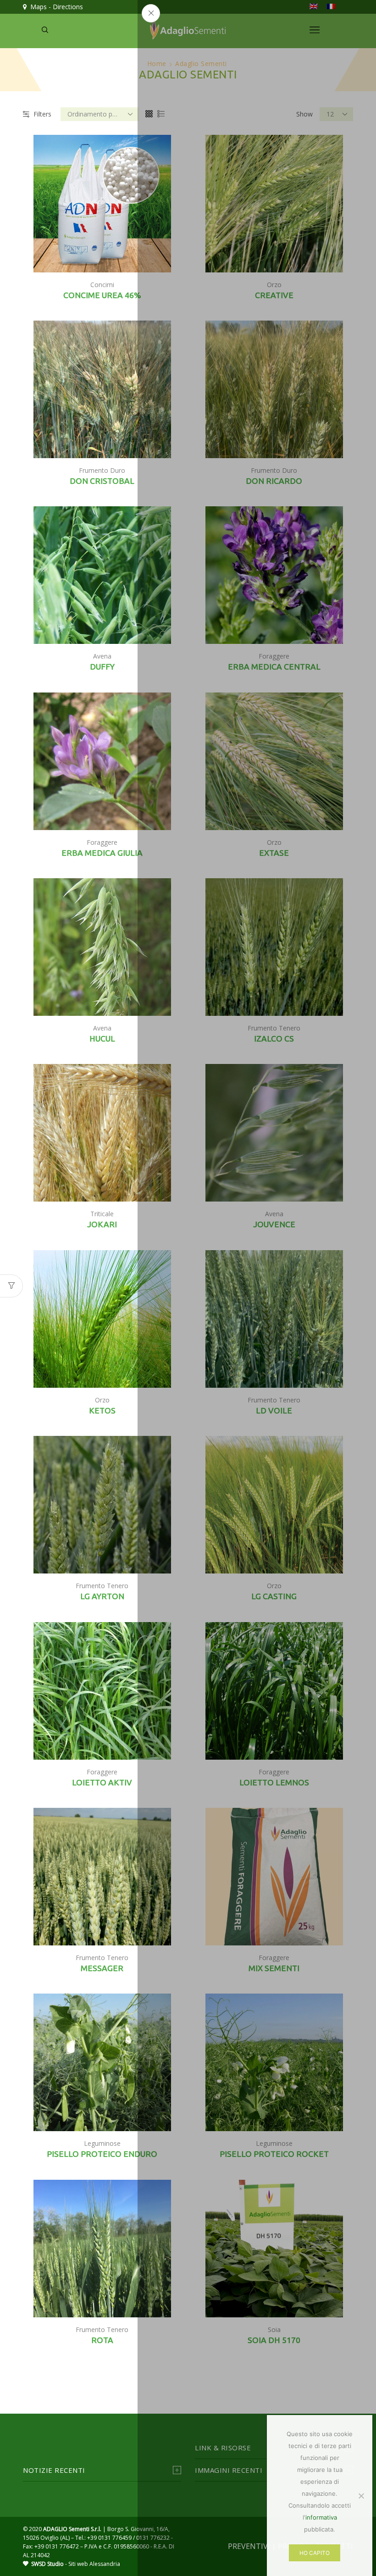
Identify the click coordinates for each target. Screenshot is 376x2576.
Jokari (102, 1224)
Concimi (102, 285)
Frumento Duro (102, 470)
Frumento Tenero (102, 1586)
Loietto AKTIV (102, 1782)
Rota (102, 2340)
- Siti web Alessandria (76, 2564)
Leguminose (102, 2143)
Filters (42, 114)
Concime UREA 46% (102, 295)
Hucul (102, 1039)
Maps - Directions (55, 7)
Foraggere (102, 842)
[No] (361, 2496)
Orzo (102, 1400)
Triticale (102, 1214)
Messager (102, 1968)
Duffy (102, 667)
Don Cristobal (102, 481)
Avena (102, 656)
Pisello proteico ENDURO (102, 2154)
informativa (321, 2517)
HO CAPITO (315, 2553)
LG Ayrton (102, 1596)
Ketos (102, 1410)
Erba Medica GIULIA (102, 853)
